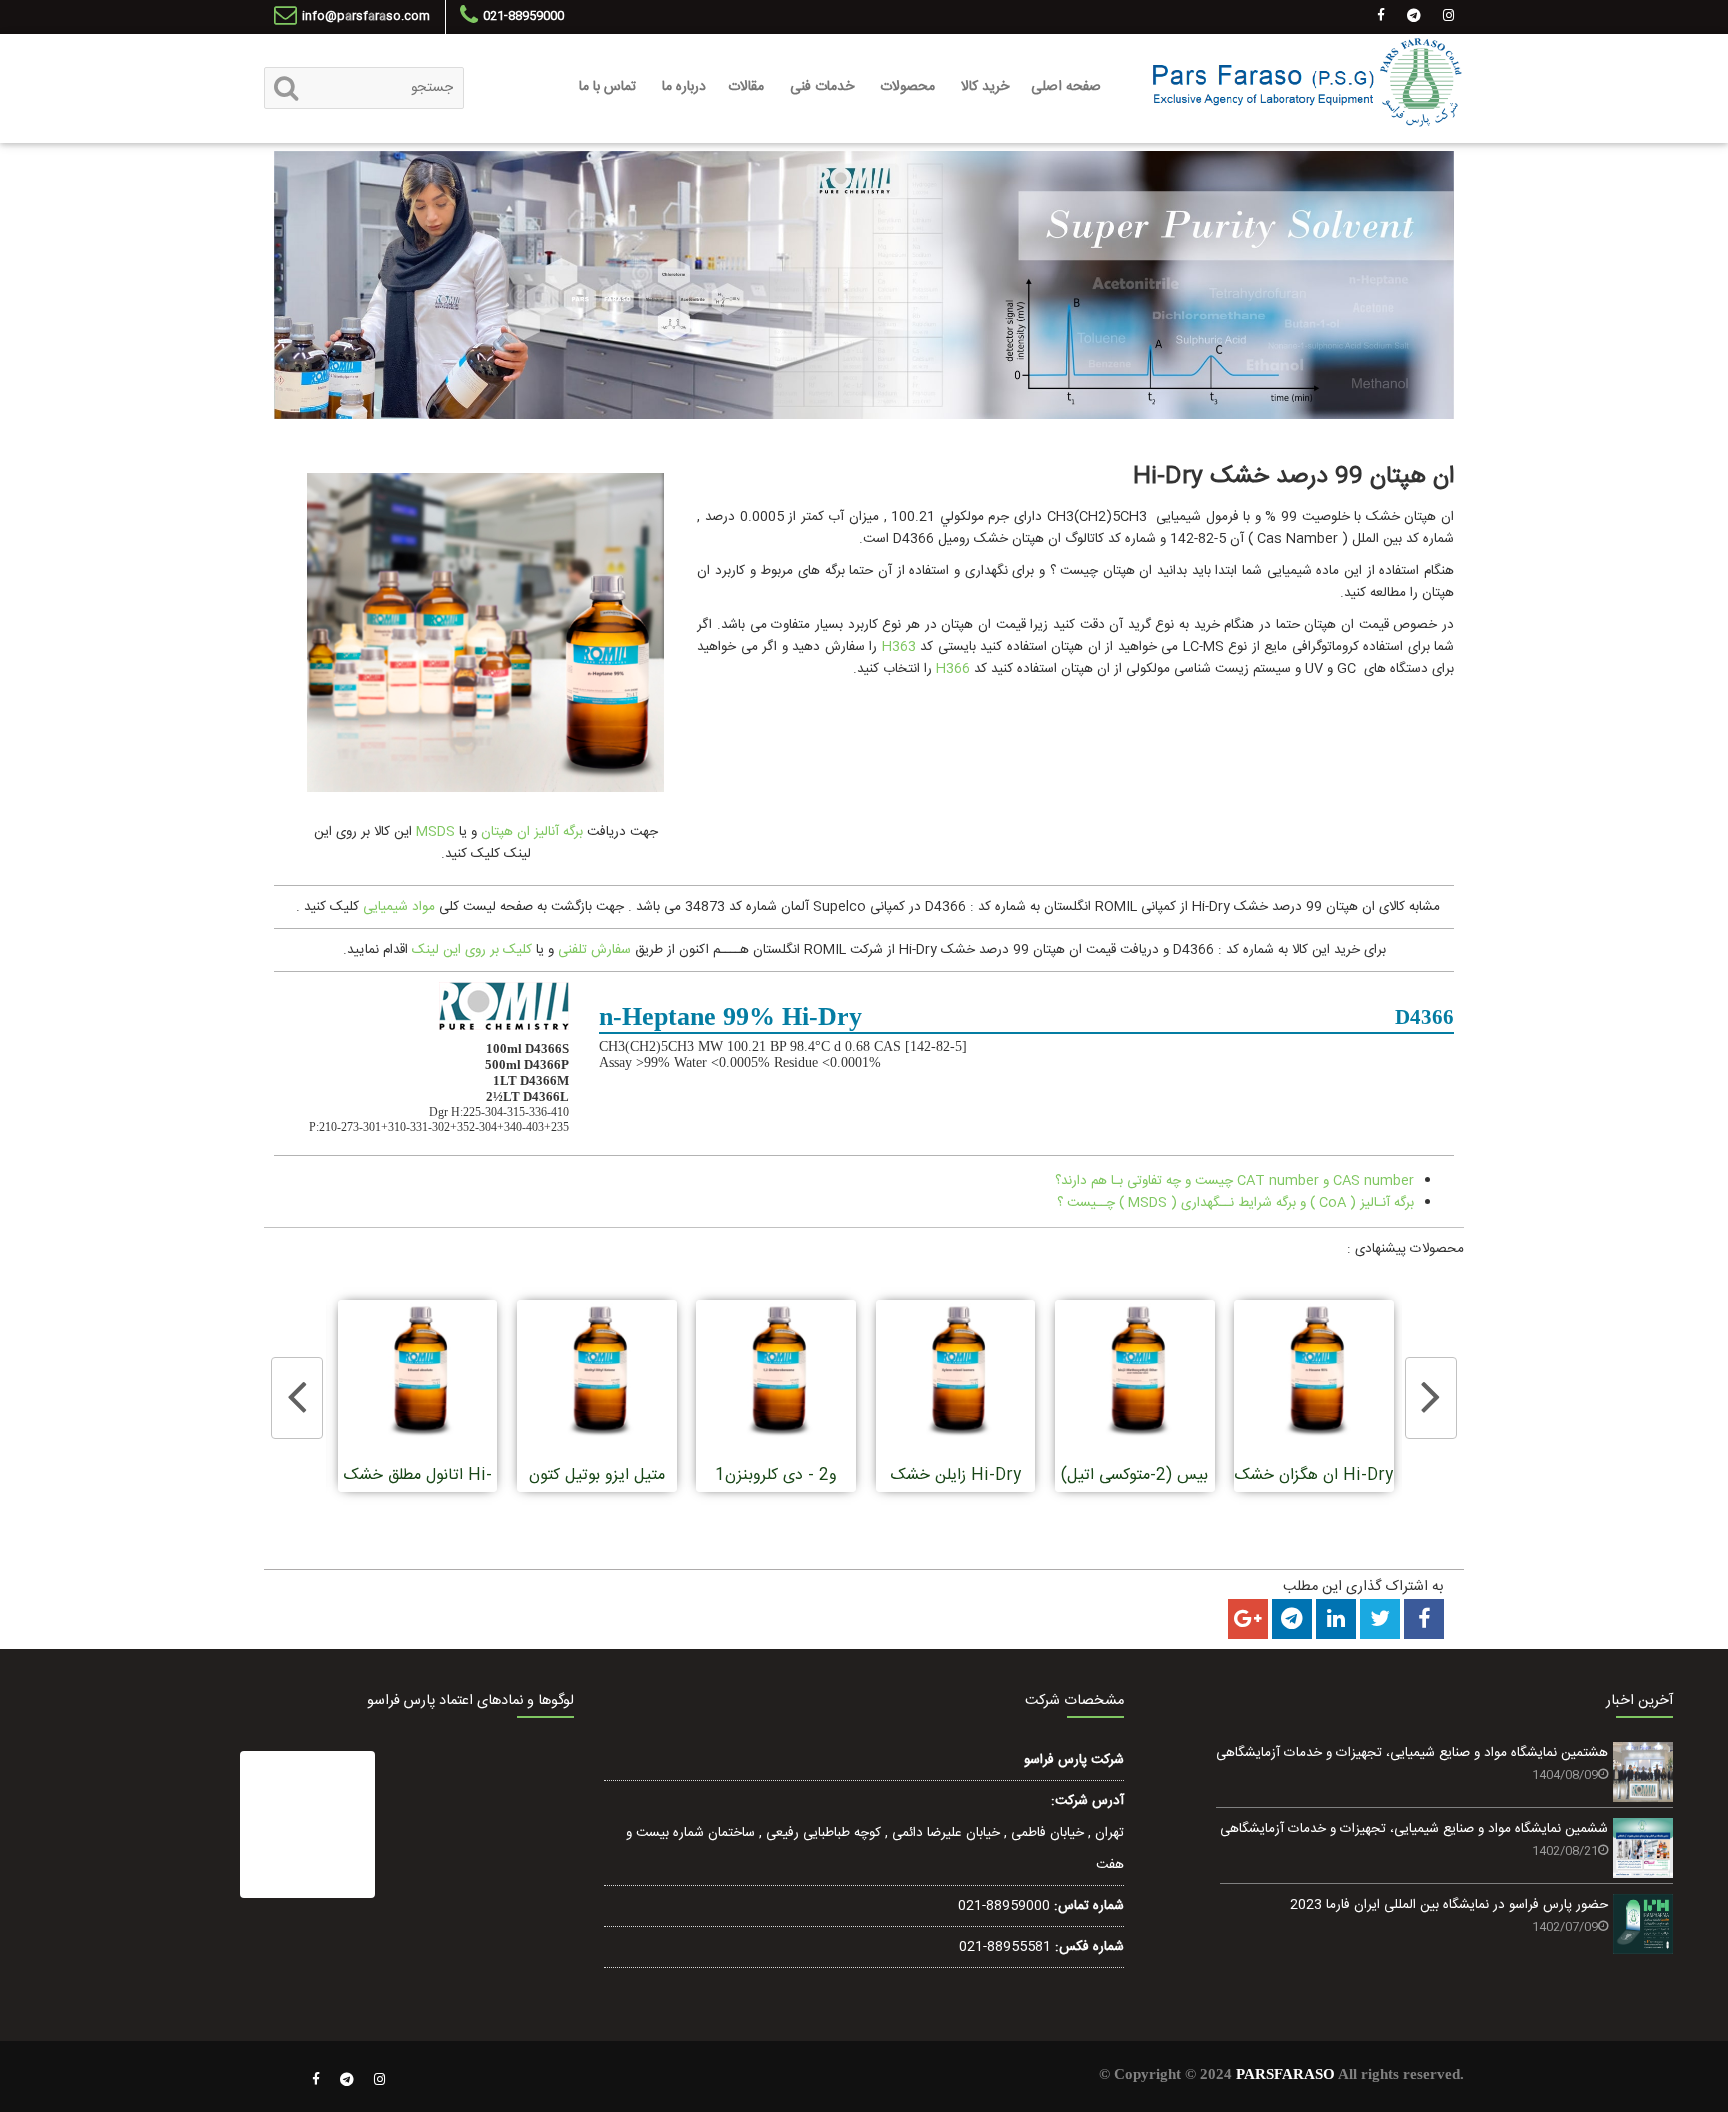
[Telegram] (347, 2080)
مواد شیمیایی (399, 907)
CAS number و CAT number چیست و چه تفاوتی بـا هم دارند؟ (1234, 1181)
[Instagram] (380, 2080)
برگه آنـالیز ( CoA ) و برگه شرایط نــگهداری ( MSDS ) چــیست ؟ (1235, 1203)
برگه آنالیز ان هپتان (532, 832)
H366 (953, 669)
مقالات (746, 87)
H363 (899, 647)
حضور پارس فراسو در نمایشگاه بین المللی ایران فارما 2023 (1449, 1905)
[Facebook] (316, 2080)
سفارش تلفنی (594, 950)
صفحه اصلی (1066, 87)
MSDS (433, 832)
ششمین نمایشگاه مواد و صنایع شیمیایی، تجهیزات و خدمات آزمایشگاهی (1414, 1829)
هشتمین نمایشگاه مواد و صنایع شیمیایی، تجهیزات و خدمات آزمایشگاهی (1412, 1753)
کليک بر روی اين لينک (472, 950)
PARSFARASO (1285, 2074)
